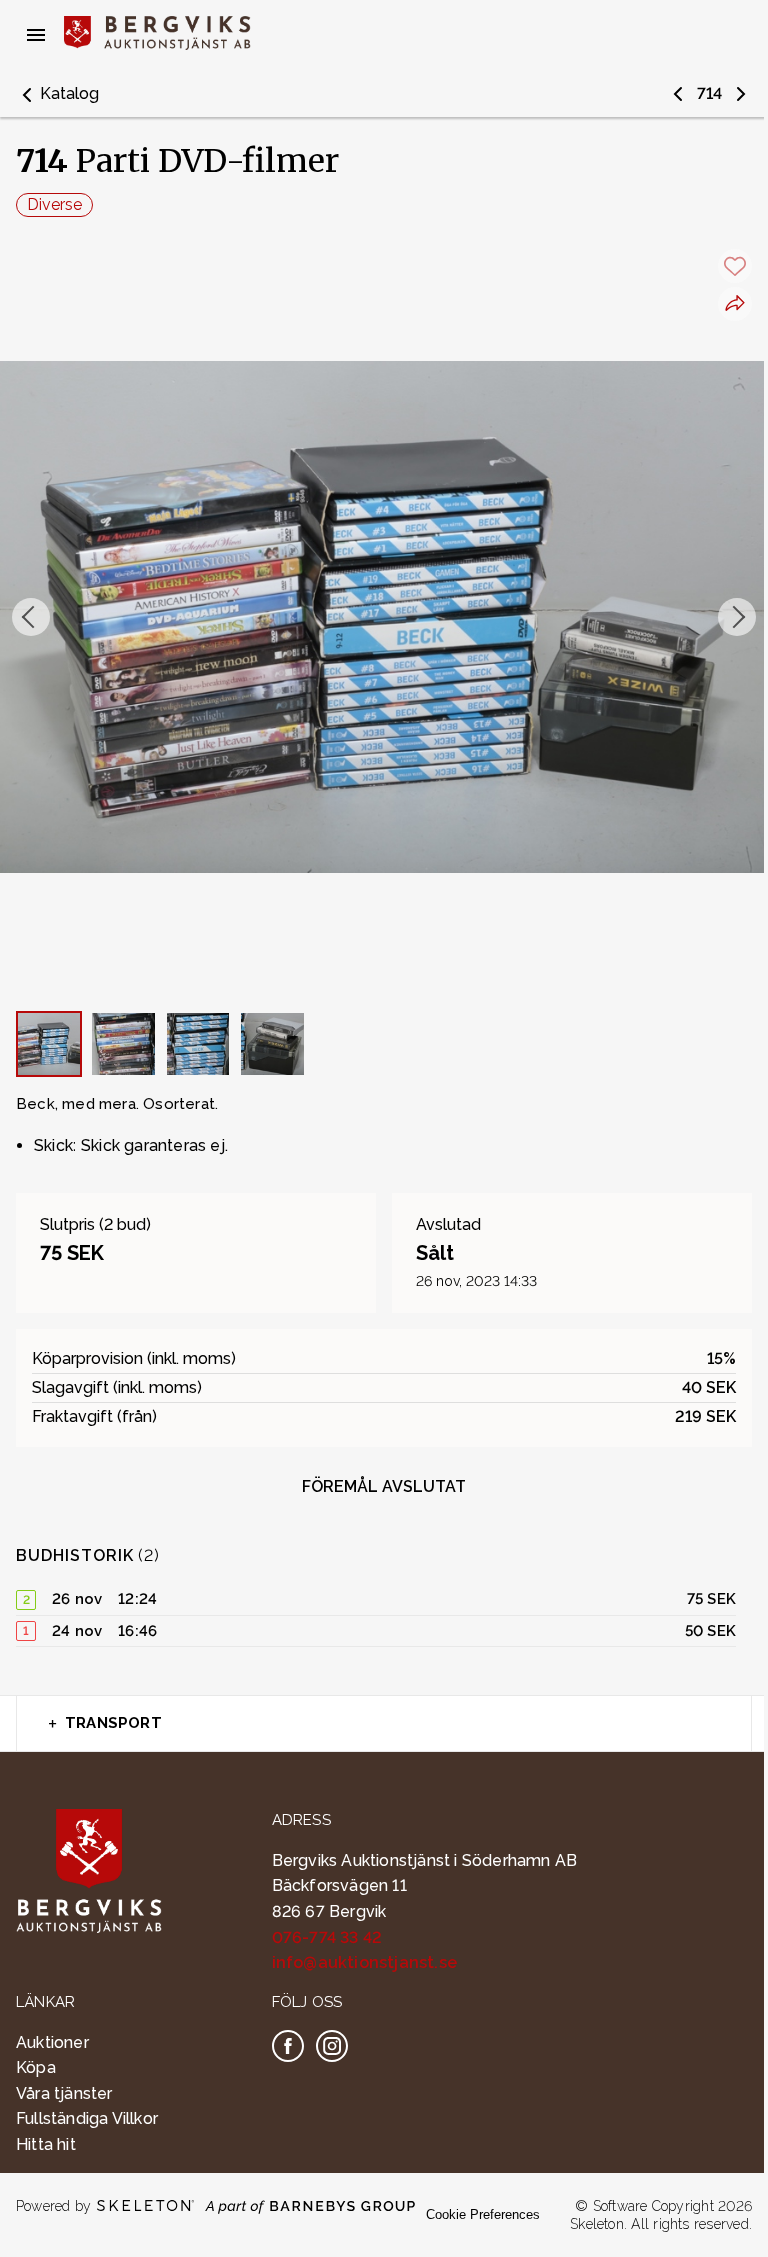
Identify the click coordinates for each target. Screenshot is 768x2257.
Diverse (54, 204)
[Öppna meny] (36, 35)
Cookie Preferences (483, 2214)
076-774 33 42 (327, 1937)
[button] (57, 94)
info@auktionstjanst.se (364, 1962)
